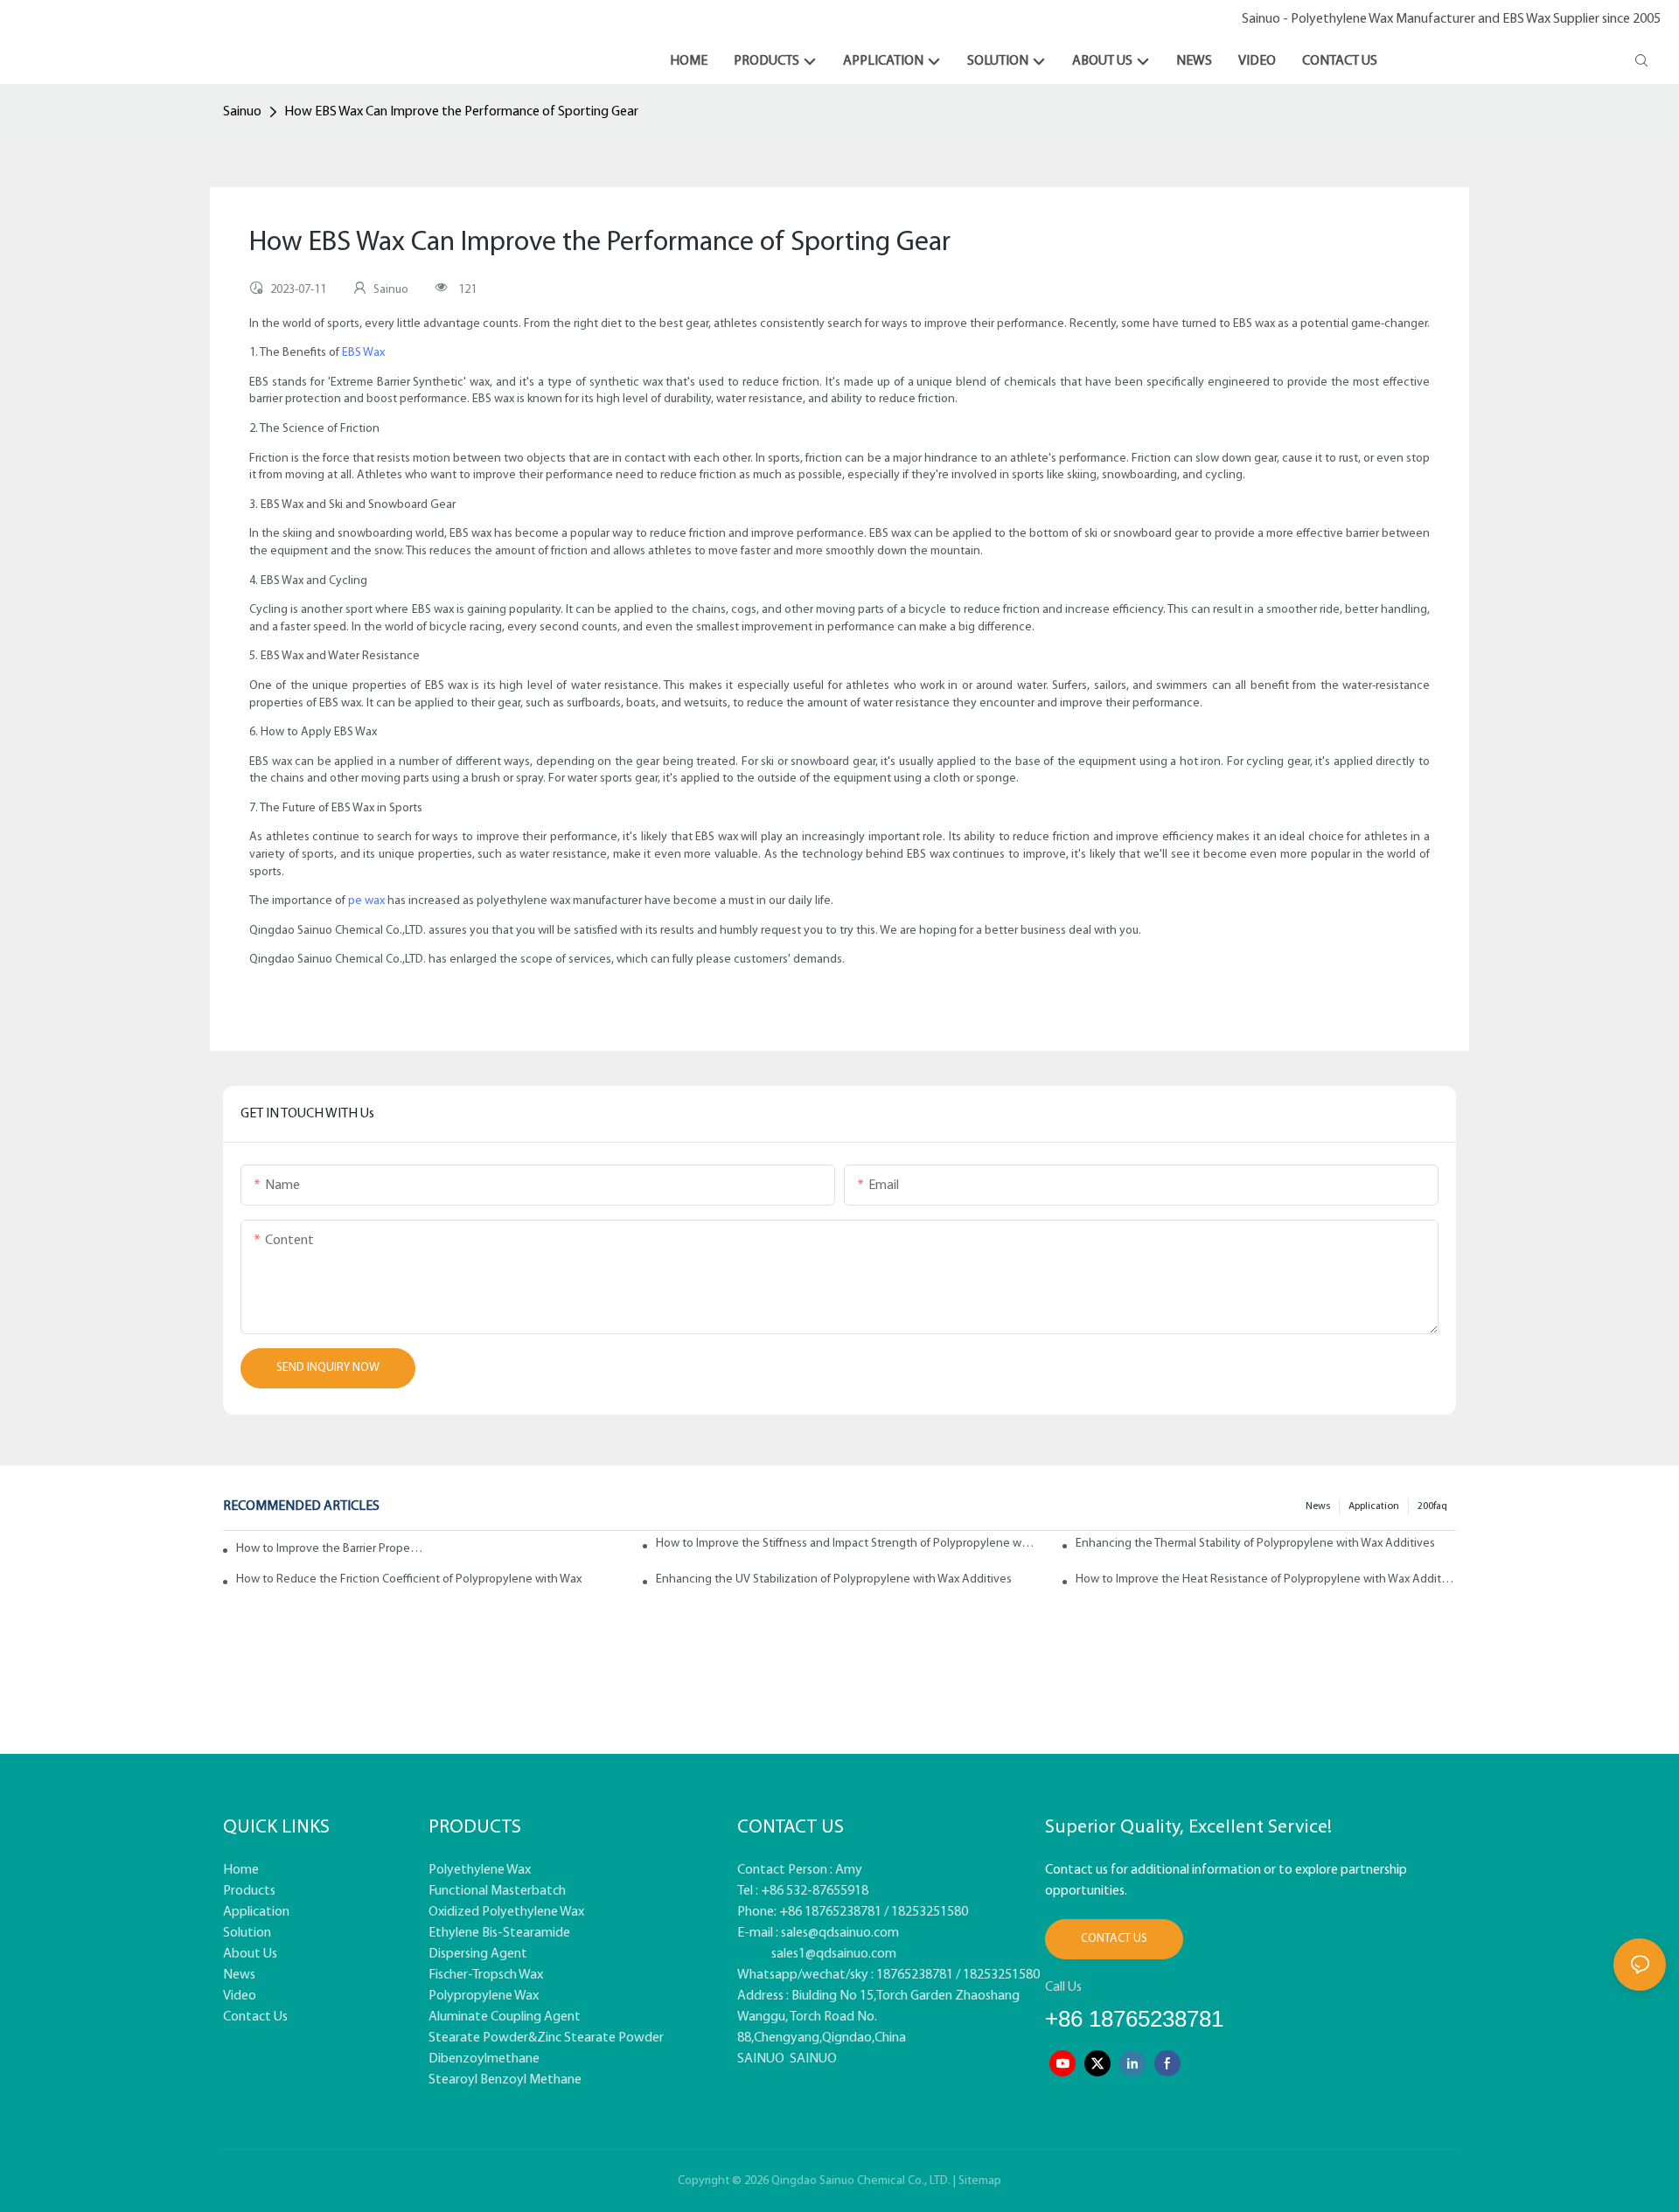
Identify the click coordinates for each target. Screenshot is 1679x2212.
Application (1374, 1506)
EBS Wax (363, 353)
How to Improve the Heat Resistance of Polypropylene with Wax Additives (1266, 1579)
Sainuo (242, 112)
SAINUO (761, 2059)
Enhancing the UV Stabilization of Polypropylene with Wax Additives (834, 1579)
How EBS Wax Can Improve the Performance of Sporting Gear (461, 112)
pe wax (366, 901)
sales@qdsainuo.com (840, 1933)
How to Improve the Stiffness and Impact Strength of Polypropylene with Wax (846, 1544)
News (1318, 1506)
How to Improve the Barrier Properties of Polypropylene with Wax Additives (331, 1549)
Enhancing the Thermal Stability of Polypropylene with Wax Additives (1255, 1544)
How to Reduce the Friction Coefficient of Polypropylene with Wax (409, 1579)
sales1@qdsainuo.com (834, 1954)
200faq (1432, 1506)
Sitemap (980, 2181)
